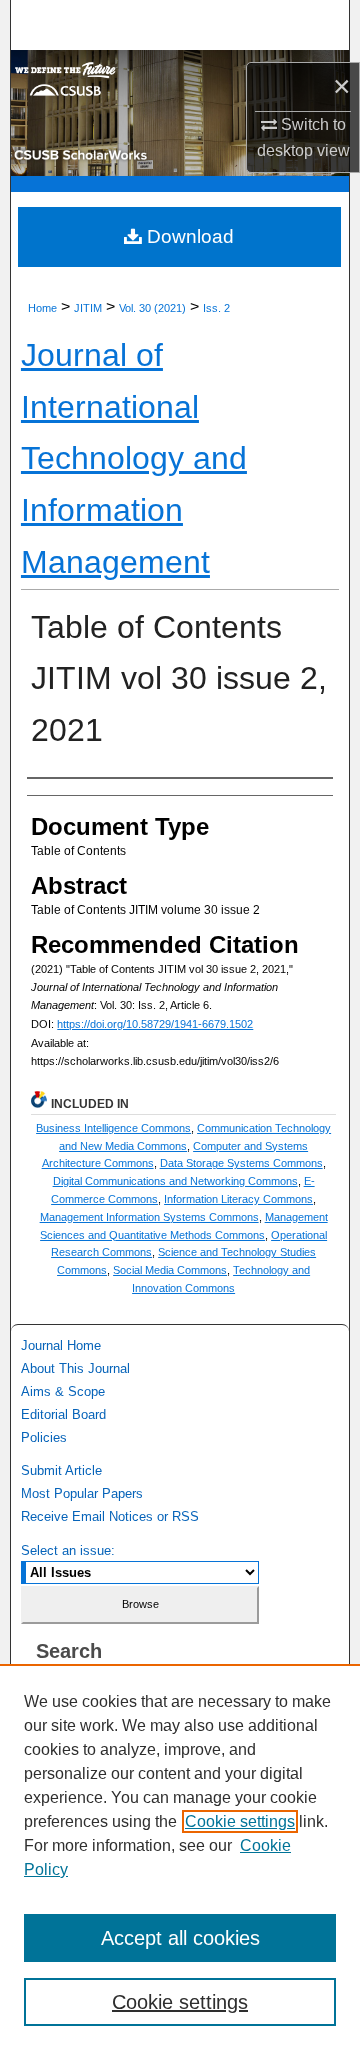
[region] (180, 1857)
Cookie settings (240, 1821)
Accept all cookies (180, 1938)
